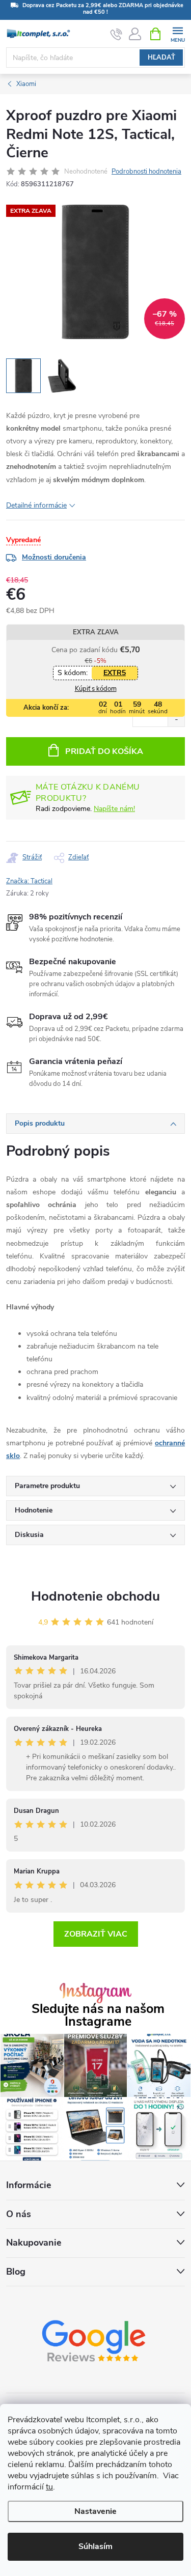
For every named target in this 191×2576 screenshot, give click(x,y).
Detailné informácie (36, 505)
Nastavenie (95, 2511)
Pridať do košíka (104, 751)
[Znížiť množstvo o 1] (176, 720)
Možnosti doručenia (54, 557)
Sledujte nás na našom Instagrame (98, 2015)
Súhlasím (95, 2546)
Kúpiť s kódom (96, 689)
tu (49, 2487)
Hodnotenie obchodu (95, 1596)
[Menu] (178, 33)
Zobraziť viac (96, 1934)
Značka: (29, 881)
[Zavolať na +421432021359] (116, 34)
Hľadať (161, 58)
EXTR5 (115, 673)
